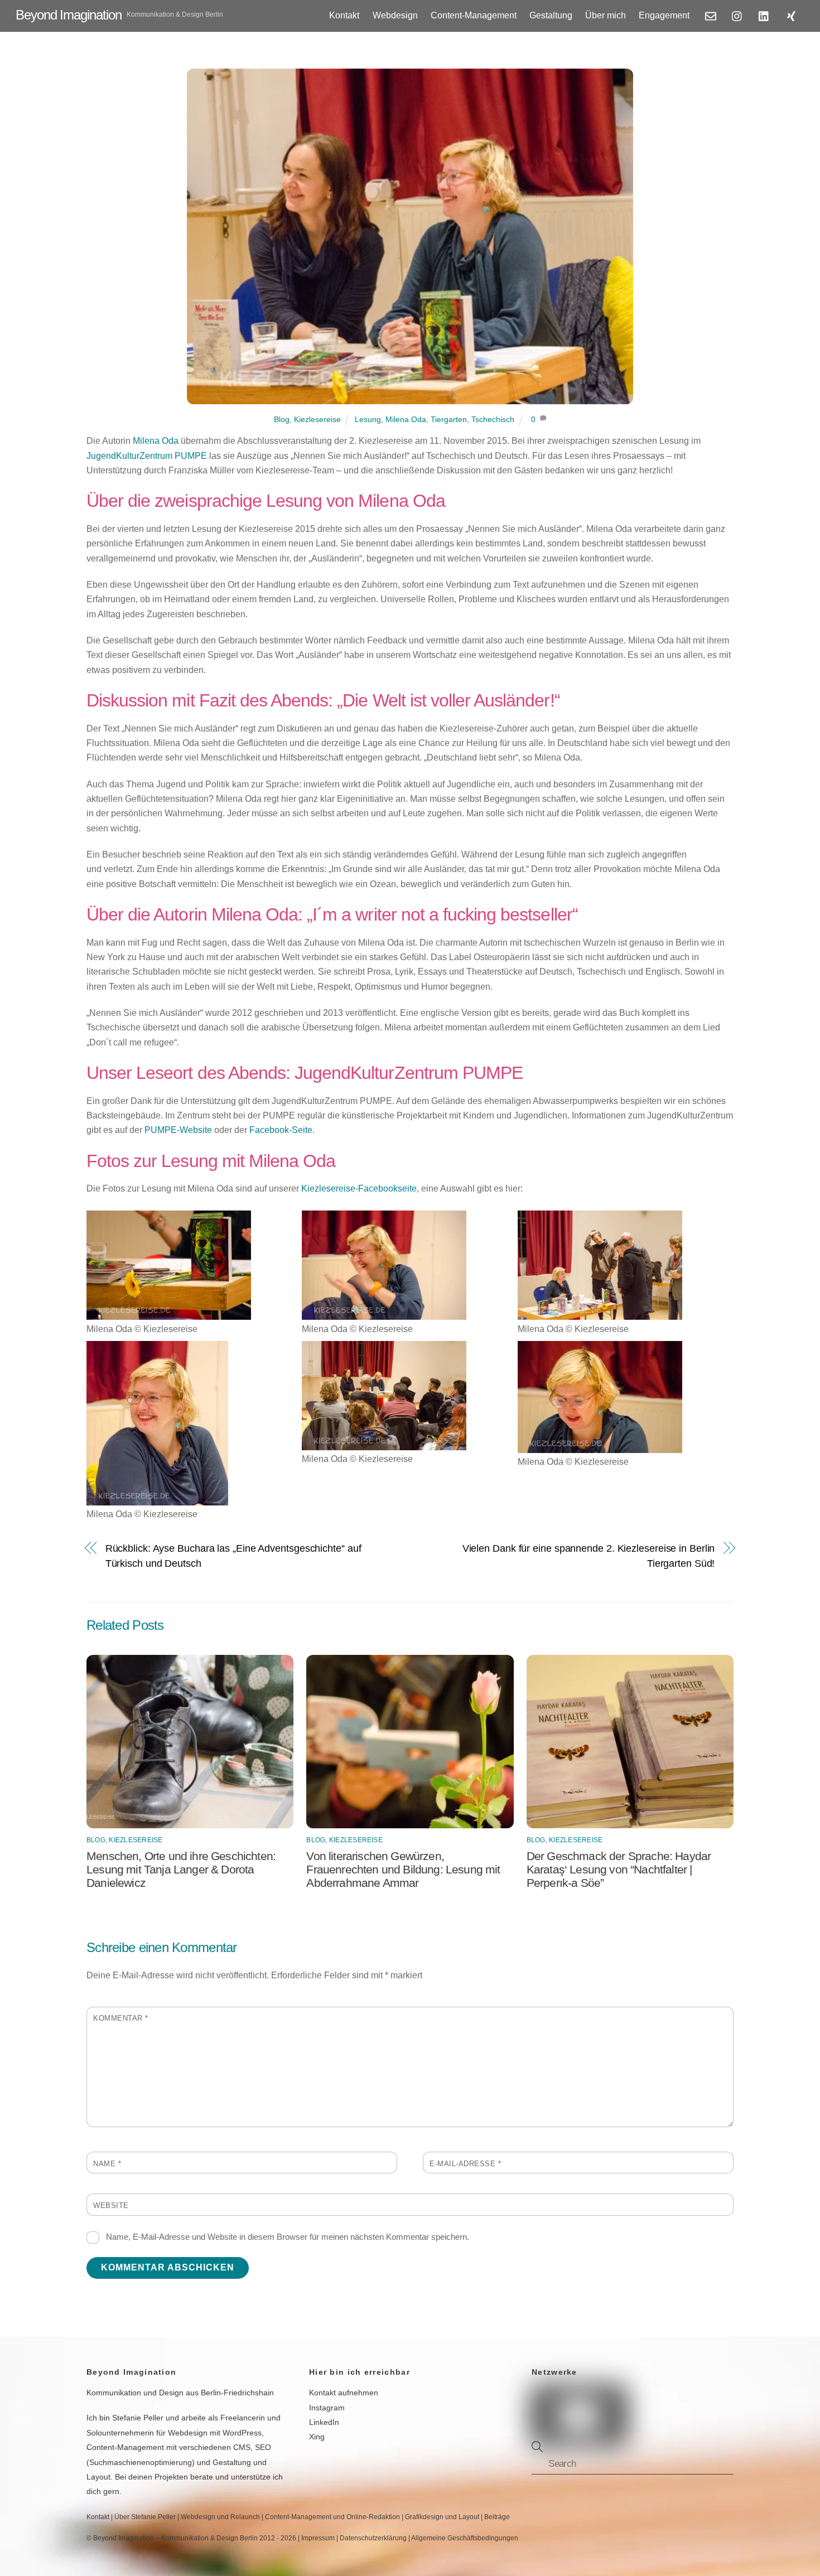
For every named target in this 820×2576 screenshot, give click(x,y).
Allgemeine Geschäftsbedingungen (465, 2538)
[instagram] (737, 15)
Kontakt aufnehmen (344, 2393)
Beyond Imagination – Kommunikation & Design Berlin (175, 2538)
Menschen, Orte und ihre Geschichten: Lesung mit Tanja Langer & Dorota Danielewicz (181, 1869)
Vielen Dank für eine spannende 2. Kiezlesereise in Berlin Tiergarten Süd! (589, 1555)
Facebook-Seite (281, 1130)
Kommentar (121, 2018)
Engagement (664, 15)
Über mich (606, 15)
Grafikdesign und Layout (442, 2517)
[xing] (791, 15)
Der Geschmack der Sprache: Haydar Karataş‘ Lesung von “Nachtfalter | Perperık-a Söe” (619, 1869)
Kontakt (344, 15)
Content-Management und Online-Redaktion (332, 2517)
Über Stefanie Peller (145, 2517)
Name (107, 2164)
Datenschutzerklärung (373, 2538)
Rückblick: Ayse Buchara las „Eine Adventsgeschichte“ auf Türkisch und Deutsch (233, 1555)
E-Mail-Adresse (465, 2164)
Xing (317, 2437)
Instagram (327, 2408)
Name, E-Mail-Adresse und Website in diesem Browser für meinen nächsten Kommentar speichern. (288, 2237)
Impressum (318, 2538)
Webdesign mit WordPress (215, 2433)
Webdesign (395, 15)
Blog (282, 419)
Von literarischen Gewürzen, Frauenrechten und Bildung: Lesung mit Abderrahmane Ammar (403, 1869)
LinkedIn (324, 2422)
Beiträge (497, 2517)
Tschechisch (493, 419)
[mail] (711, 15)
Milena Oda (406, 419)
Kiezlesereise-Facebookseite (359, 1188)
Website (111, 2205)
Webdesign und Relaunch (220, 2517)
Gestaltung (551, 15)
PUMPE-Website (178, 1130)
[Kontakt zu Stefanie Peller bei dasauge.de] (658, 2399)
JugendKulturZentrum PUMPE (147, 456)
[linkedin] (764, 15)
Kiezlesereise (317, 419)
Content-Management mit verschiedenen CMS (168, 2447)
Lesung (368, 419)
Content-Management (474, 15)
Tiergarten (449, 419)
